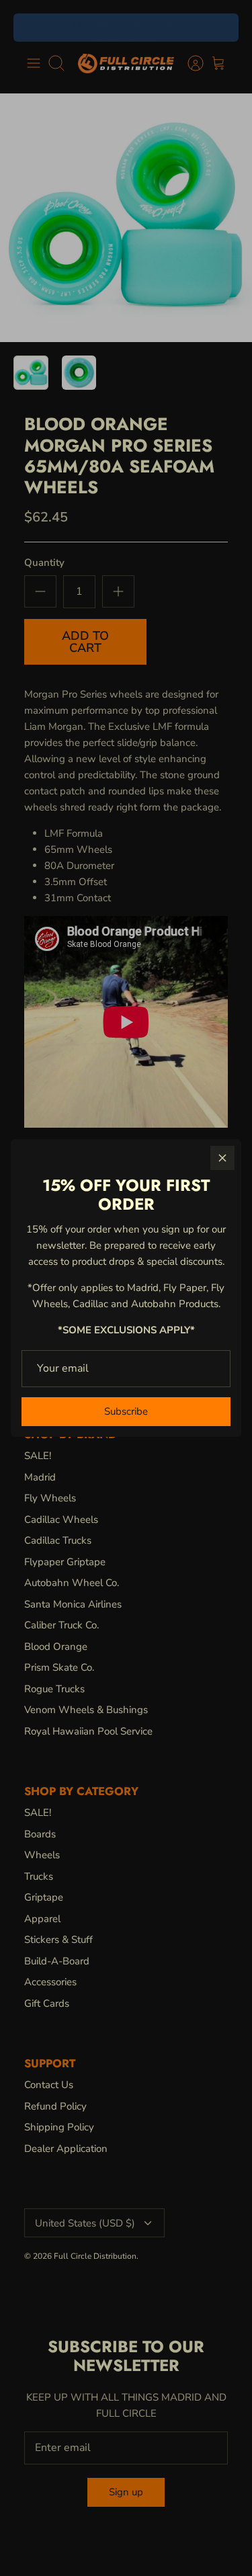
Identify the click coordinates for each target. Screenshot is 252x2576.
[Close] (222, 1158)
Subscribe (126, 1411)
